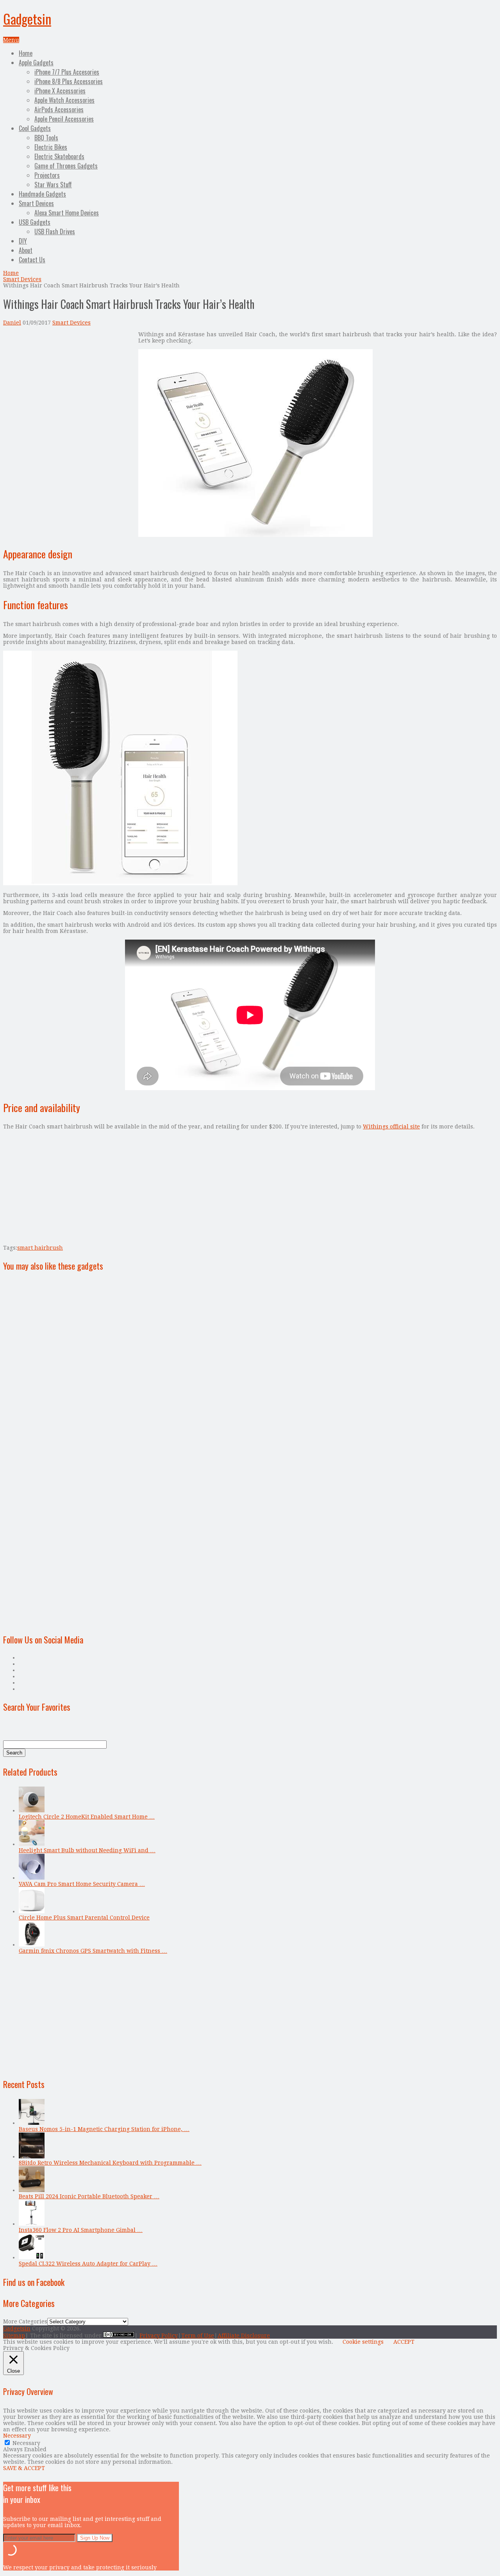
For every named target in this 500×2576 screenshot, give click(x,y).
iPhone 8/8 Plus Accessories (69, 81)
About (26, 250)
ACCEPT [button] (404, 2342)
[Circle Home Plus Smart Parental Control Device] (32, 1911)
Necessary (26, 2443)
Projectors (47, 175)
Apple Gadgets (36, 63)
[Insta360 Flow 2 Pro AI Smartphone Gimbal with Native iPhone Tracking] (32, 2224)
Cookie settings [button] (363, 2342)
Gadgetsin (27, 19)
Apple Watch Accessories (64, 100)
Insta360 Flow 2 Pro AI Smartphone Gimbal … (81, 2230)
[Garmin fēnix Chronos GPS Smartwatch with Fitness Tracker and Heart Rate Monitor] (32, 1945)
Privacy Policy (159, 2336)
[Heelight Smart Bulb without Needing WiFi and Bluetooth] (32, 1844)
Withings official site (391, 1127)
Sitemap (14, 2336)
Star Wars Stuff (53, 185)
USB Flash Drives (55, 231)
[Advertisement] (69, 386)
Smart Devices (36, 203)
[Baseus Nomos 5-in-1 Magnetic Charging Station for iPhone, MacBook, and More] (32, 2123)
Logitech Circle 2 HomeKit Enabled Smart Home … (87, 1817)
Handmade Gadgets (42, 194)
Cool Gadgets (35, 128)
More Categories (25, 2321)
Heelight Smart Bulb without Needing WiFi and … (87, 1850)
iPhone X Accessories (60, 91)
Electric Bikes (51, 147)
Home (26, 53)
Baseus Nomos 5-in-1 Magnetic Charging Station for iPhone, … (104, 2129)
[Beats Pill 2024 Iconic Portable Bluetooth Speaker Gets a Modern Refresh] (32, 2190)
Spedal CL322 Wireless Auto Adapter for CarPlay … (88, 2264)
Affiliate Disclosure (244, 2336)
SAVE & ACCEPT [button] (24, 2468)
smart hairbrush (40, 1248)
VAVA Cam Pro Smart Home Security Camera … (82, 1884)
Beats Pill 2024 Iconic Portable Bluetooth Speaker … (89, 2196)
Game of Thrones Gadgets (66, 166)
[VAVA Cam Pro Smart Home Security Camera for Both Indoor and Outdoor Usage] (32, 1878)
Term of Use (198, 2336)
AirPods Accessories (59, 109)
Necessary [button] (17, 2436)
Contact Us (32, 260)
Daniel (12, 323)
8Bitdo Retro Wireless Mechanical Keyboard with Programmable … (110, 2163)
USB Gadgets (35, 222)
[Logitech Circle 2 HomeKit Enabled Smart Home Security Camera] (32, 1810)
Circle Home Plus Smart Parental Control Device (84, 1918)
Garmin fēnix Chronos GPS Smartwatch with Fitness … (93, 1951)
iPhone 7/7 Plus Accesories (67, 72)
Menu (11, 40)
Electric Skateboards (59, 156)
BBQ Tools (46, 138)
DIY (23, 241)
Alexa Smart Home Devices (67, 213)
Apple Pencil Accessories (64, 119)
